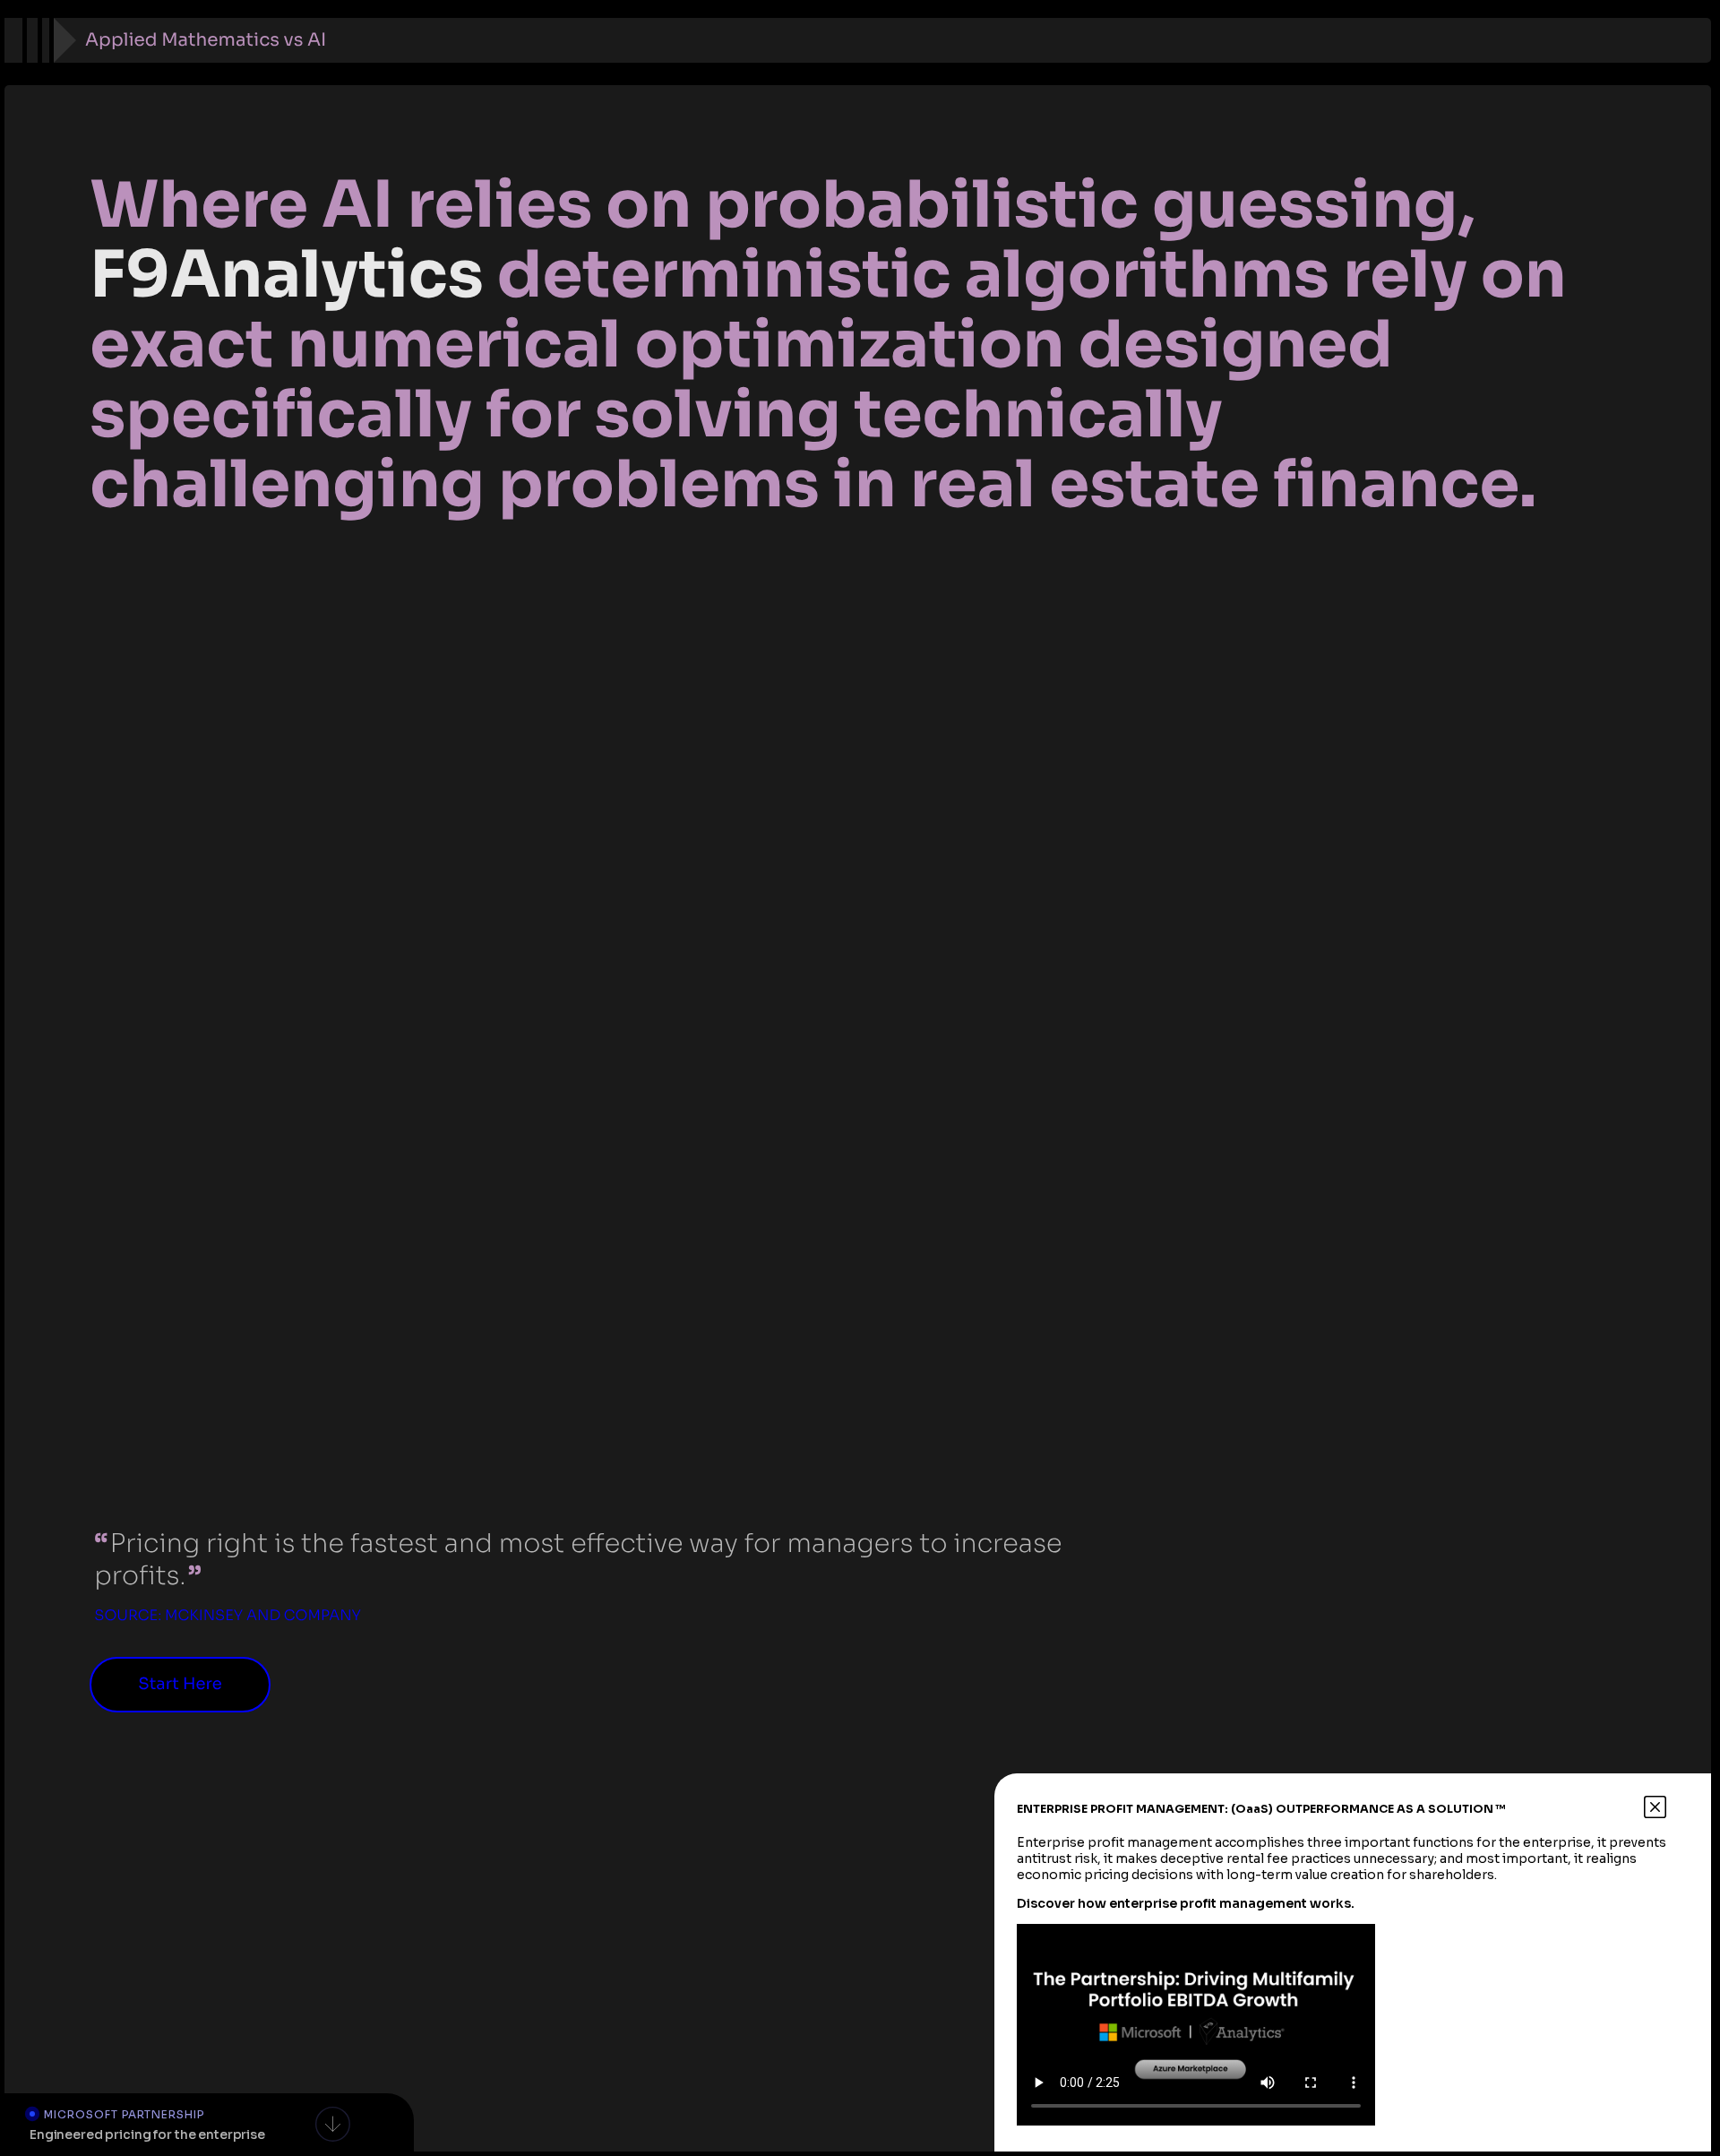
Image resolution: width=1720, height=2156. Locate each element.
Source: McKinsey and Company (228, 1615)
